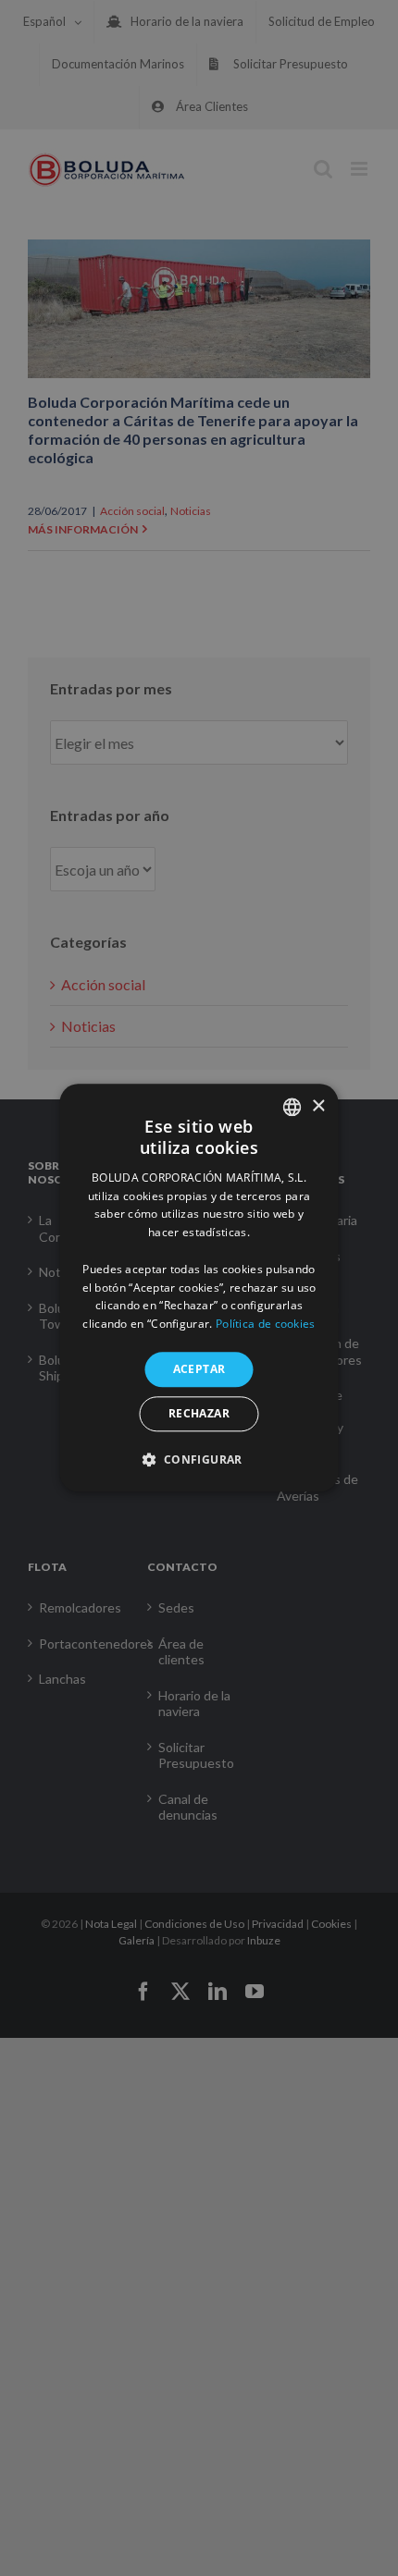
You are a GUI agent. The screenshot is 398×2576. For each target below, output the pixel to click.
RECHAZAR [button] (199, 1414)
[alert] (199, 1288)
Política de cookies (266, 1324)
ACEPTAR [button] (199, 1369)
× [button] (318, 1106)
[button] (199, 1460)
